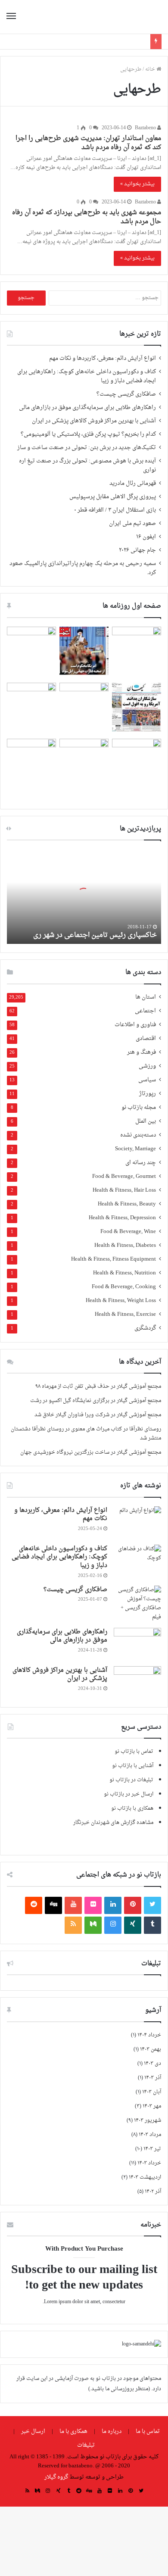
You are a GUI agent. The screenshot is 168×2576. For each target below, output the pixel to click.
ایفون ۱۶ (146, 537)
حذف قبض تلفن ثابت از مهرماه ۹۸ (72, 1386)
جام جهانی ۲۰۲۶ (137, 550)
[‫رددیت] (34, 1905)
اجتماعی (145, 1011)
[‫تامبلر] (152, 1925)
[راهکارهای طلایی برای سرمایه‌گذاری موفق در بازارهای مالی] (137, 1644)
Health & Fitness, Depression (122, 1218)
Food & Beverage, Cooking (124, 1287)
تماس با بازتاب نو (134, 1752)
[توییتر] (152, 1905)
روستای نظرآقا (145, 1429)
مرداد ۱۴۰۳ (150, 2135)
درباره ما (112, 2431)
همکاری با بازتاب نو (132, 1808)
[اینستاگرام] (113, 1925)
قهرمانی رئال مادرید (133, 484)
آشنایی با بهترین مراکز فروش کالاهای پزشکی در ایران (94, 421)
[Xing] (133, 1925)
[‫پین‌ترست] (133, 1905)
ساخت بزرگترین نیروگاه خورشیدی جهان (65, 1452)
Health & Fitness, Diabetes (125, 1246)
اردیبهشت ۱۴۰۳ (145, 2177)
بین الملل (146, 1122)
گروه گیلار (56, 2477)
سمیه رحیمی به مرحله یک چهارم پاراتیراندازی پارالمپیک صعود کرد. (83, 568)
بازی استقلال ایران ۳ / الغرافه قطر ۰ (115, 510)
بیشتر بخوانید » (137, 184)
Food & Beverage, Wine (128, 1232)
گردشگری (145, 1329)
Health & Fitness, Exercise (125, 1315)
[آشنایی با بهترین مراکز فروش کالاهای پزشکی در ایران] (137, 1682)
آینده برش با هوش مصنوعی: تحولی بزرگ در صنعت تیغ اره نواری (87, 466)
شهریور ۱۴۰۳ (148, 2120)
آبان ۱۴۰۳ (152, 2092)
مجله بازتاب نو (139, 1108)
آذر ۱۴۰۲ (153, 2192)
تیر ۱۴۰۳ (152, 2149)
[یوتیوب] (73, 1905)
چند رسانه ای (141, 1163)
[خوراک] (73, 1925)
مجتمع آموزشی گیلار (139, 1386)
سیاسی (147, 1080)
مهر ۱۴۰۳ (152, 2106)
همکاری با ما (73, 2431)
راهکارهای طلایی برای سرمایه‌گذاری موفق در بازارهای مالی (87, 408)
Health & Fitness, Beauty (127, 1204)
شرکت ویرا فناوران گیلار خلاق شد (72, 1415)
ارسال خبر (33, 2431)
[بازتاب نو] (131, 17)
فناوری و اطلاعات (135, 1025)
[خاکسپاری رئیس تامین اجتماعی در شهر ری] (84, 896)
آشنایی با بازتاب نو (133, 1766)
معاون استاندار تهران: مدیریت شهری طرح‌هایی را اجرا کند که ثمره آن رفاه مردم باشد (88, 143)
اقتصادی (146, 1039)
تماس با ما (148, 2431)
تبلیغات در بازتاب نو (131, 1780)
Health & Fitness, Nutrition (124, 1273)
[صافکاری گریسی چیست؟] (137, 1604)
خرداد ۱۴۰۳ (149, 2163)
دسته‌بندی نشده (138, 1135)
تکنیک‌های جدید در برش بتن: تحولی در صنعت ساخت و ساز (87, 448)
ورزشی (147, 1066)
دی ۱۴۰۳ (152, 2064)
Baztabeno (146, 128)
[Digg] (53, 1905)
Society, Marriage (135, 1149)
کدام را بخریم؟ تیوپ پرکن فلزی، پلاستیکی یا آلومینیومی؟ (88, 434)
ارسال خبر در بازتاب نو (129, 1794)
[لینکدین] (113, 1905)
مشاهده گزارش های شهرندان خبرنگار (113, 1823)
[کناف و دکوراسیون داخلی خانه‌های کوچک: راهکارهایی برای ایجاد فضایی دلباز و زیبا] (137, 1561)
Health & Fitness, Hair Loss (124, 1191)
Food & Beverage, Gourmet (124, 1177)
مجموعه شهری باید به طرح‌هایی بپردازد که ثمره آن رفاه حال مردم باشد (87, 217)
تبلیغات (86, 2445)
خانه (151, 69)
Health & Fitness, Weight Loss (121, 1301)
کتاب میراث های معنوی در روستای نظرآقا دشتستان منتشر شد (86, 1434)
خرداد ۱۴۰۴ (149, 2035)
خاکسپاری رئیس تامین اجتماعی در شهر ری (95, 935)
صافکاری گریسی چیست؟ (126, 394)
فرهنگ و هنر (142, 1053)
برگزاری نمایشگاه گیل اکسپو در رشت (70, 1401)
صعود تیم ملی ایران (132, 524)
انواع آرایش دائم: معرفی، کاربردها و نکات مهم (103, 359)
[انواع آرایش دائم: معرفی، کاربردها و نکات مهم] (137, 1522)
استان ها (146, 998)
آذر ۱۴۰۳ (153, 2078)
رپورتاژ (148, 1094)
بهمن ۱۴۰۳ (151, 2049)
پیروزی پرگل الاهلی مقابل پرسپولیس (113, 497)
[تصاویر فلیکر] (93, 1905)
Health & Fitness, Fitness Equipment (114, 1260)
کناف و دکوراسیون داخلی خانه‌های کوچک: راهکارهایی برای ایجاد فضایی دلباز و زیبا (87, 376)
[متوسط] (93, 1925)
